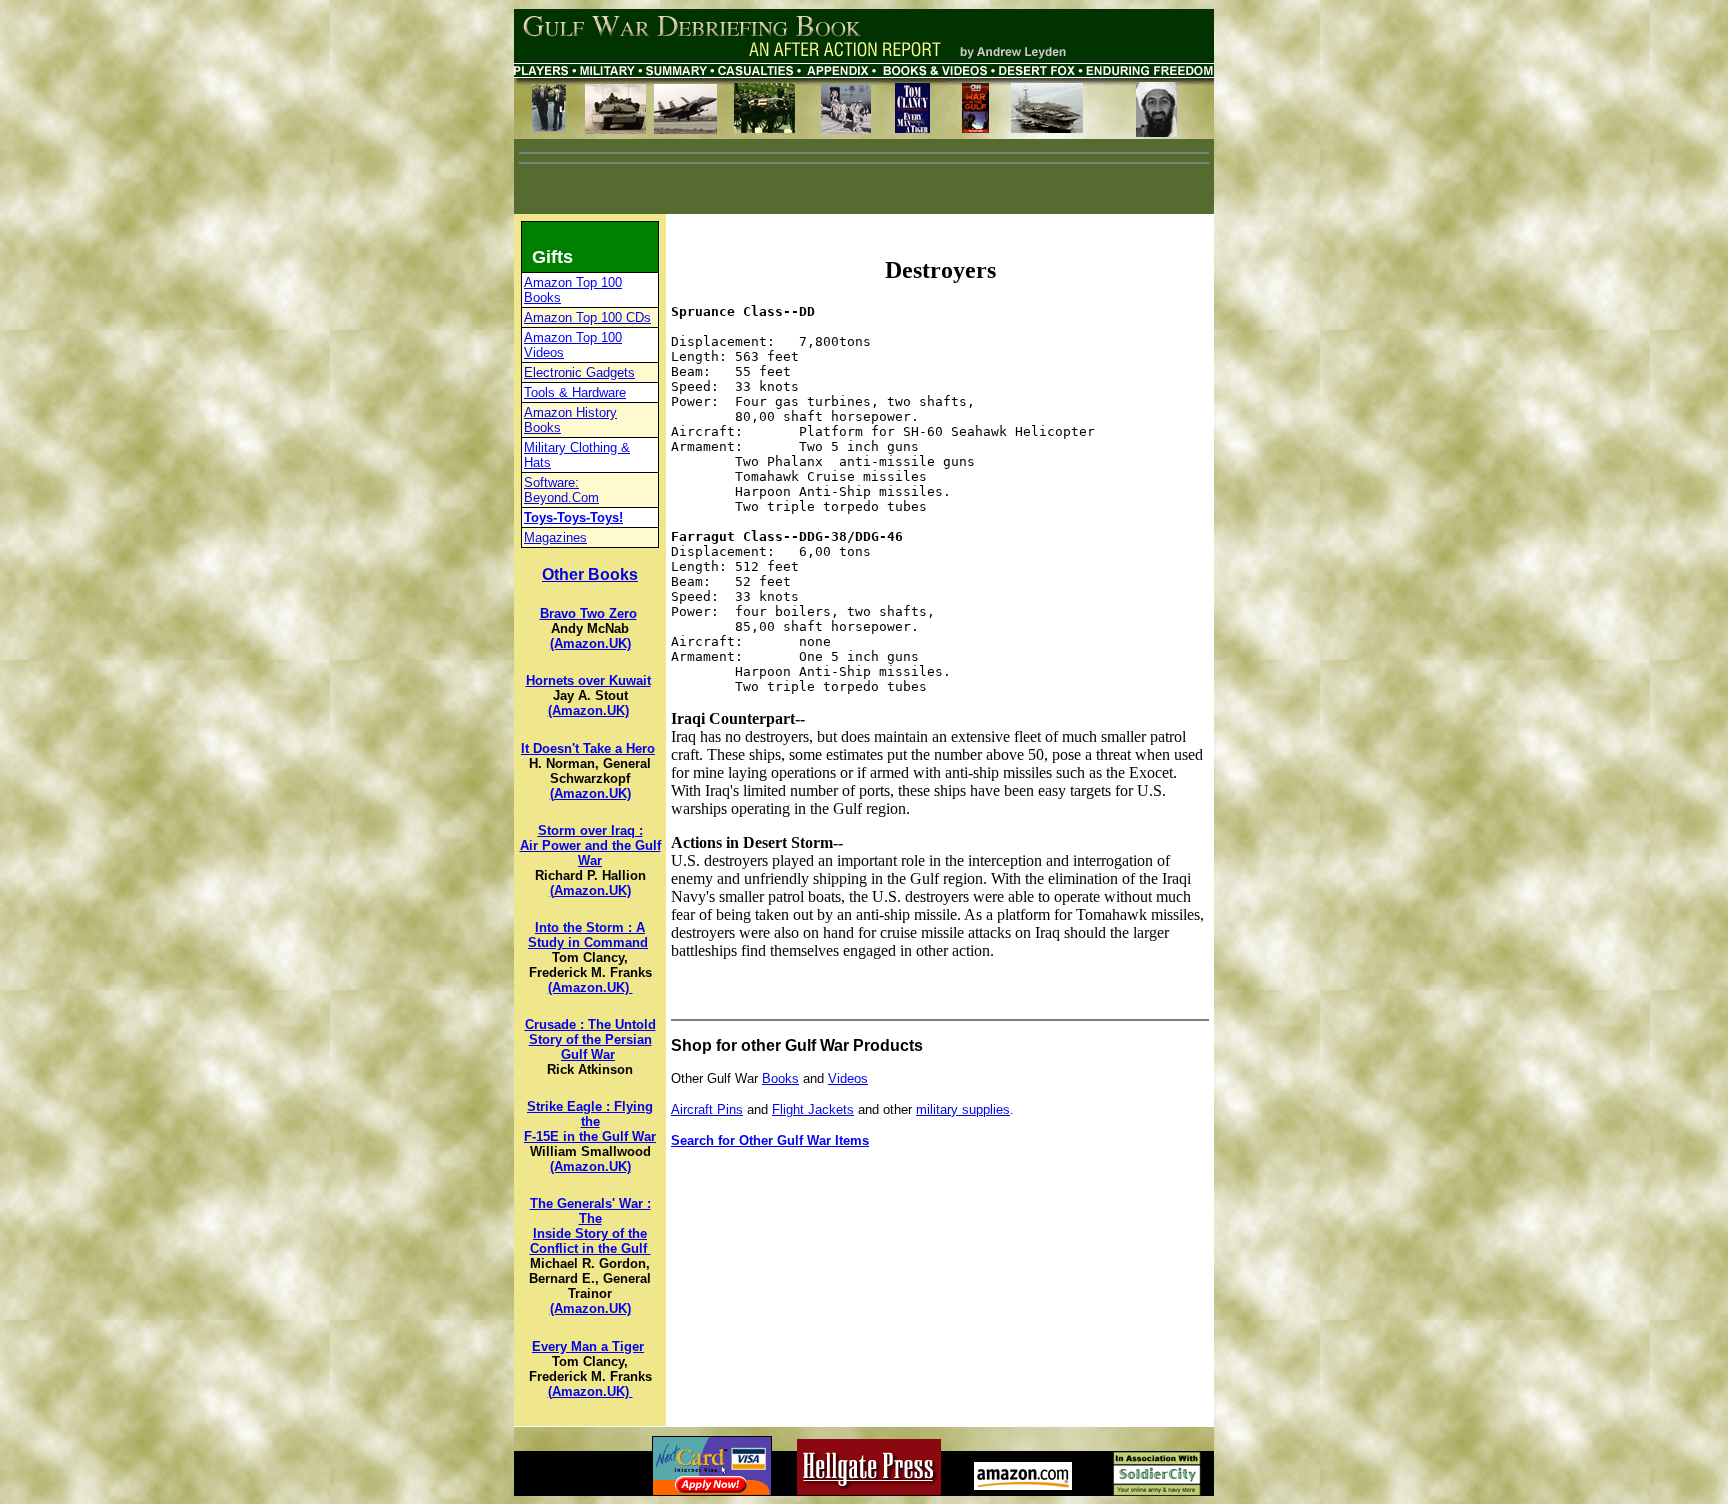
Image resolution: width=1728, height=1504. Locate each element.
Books (780, 1078)
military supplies (963, 1109)
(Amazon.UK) (590, 643)
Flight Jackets (813, 1109)
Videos (848, 1078)
